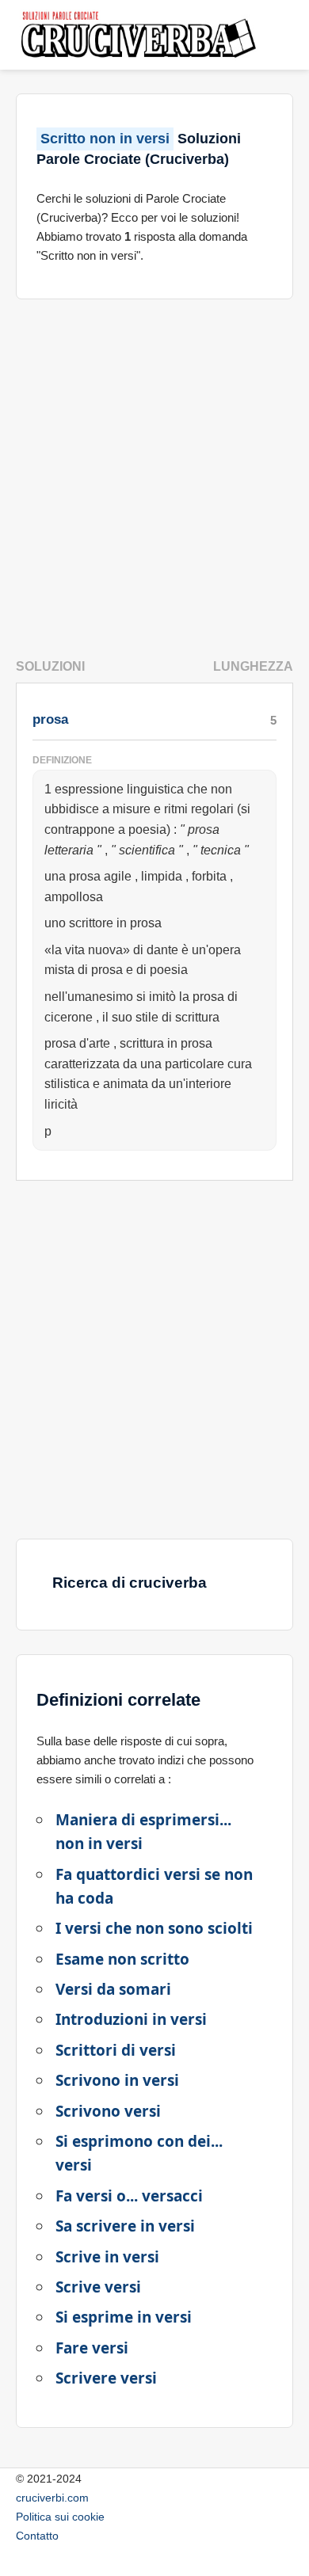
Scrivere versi (106, 2378)
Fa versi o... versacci (129, 2196)
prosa (50, 719)
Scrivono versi (108, 2111)
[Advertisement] (154, 473)
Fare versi (92, 2348)
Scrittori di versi (116, 2050)
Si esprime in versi (124, 2317)
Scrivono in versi (117, 2080)
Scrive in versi (107, 2257)
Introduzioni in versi (131, 2019)
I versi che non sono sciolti (154, 1928)
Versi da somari (113, 1989)
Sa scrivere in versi (125, 2226)
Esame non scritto (122, 1959)
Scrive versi (98, 2287)
